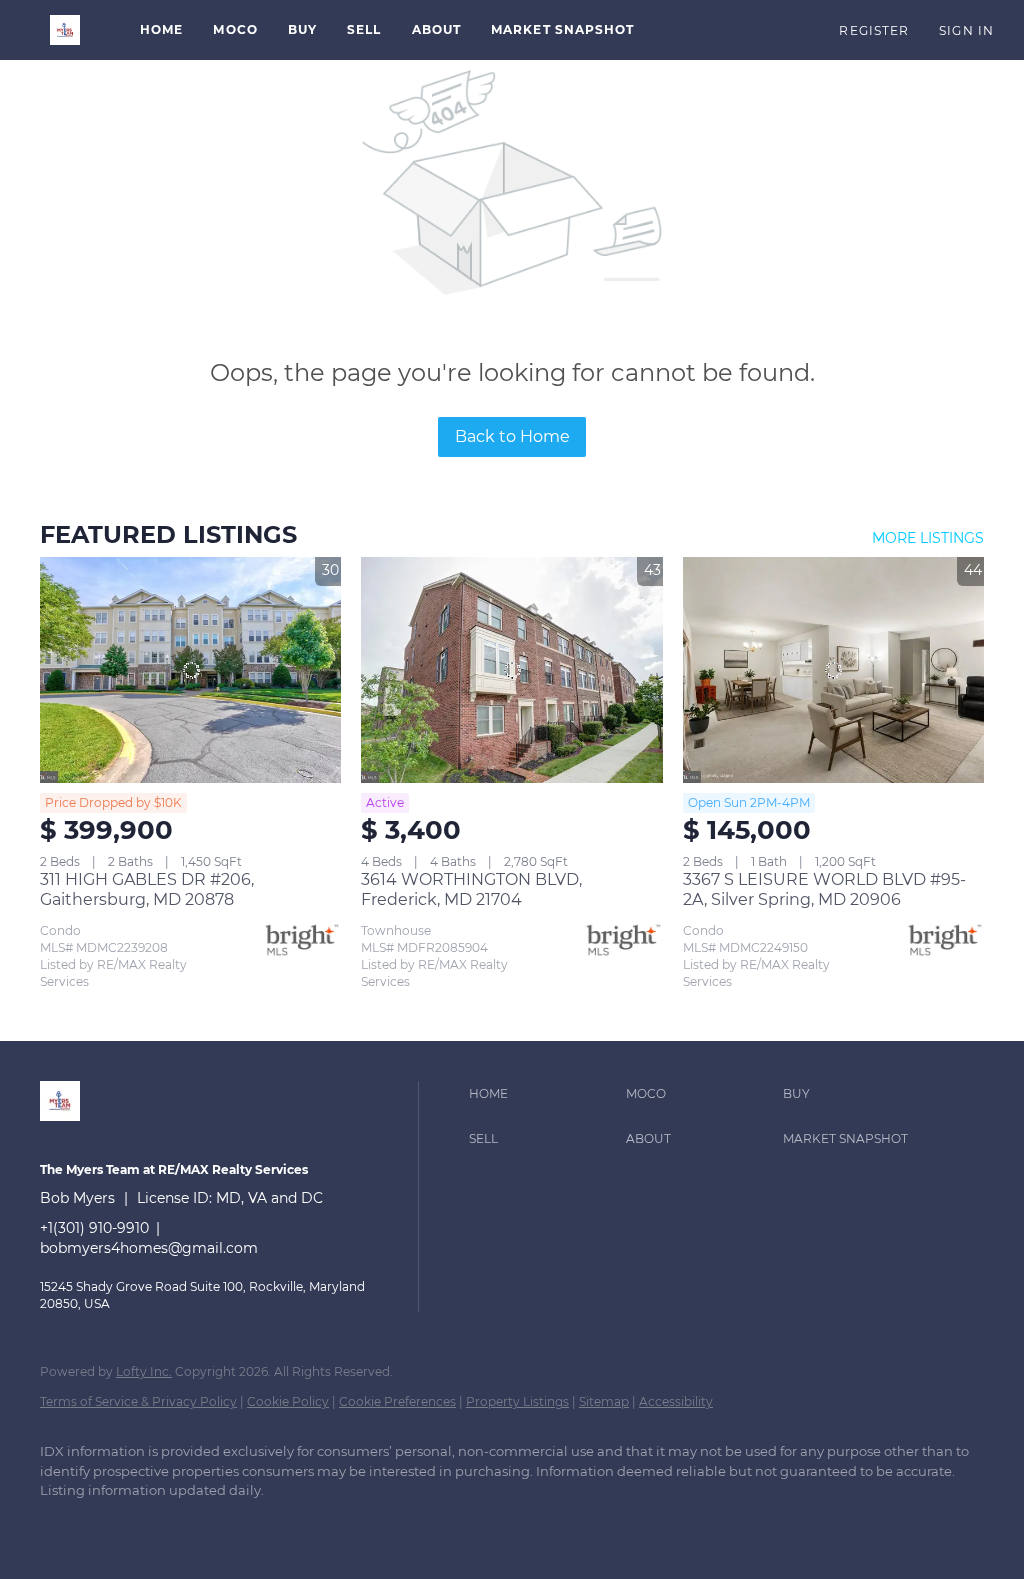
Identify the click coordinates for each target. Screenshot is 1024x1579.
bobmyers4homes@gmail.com (149, 1248)
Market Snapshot (563, 29)
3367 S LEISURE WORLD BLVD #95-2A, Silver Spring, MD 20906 (824, 889)
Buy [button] (302, 29)
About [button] (437, 29)
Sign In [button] (966, 30)
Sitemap (604, 1401)
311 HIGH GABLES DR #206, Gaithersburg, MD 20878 (147, 889)
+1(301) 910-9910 (94, 1228)
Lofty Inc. (144, 1371)
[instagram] (180, 1525)
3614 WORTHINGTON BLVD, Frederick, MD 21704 (471, 889)
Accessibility (676, 1401)
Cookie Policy (288, 1401)
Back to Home (512, 436)
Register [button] (874, 30)
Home (161, 29)
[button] (65, 30)
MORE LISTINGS (928, 538)
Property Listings (517, 1401)
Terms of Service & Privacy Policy (138, 1401)
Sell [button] (364, 29)
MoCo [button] (235, 29)
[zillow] (122, 1525)
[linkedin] (64, 1525)
